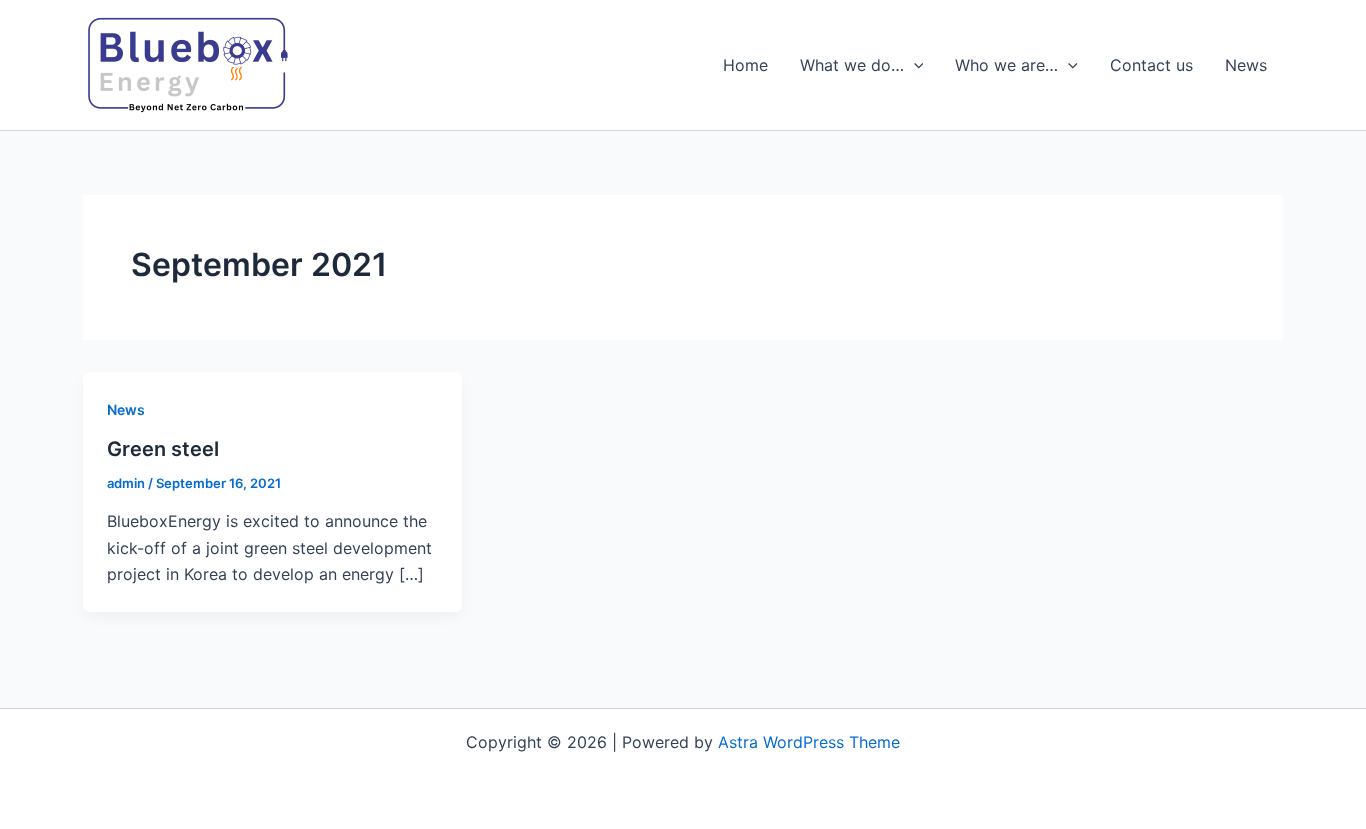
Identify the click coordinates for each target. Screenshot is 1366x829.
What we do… (852, 65)
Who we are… (1006, 65)
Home (745, 65)
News (1246, 65)
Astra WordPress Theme (809, 742)
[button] (914, 65)
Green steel (163, 449)
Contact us (1151, 65)
